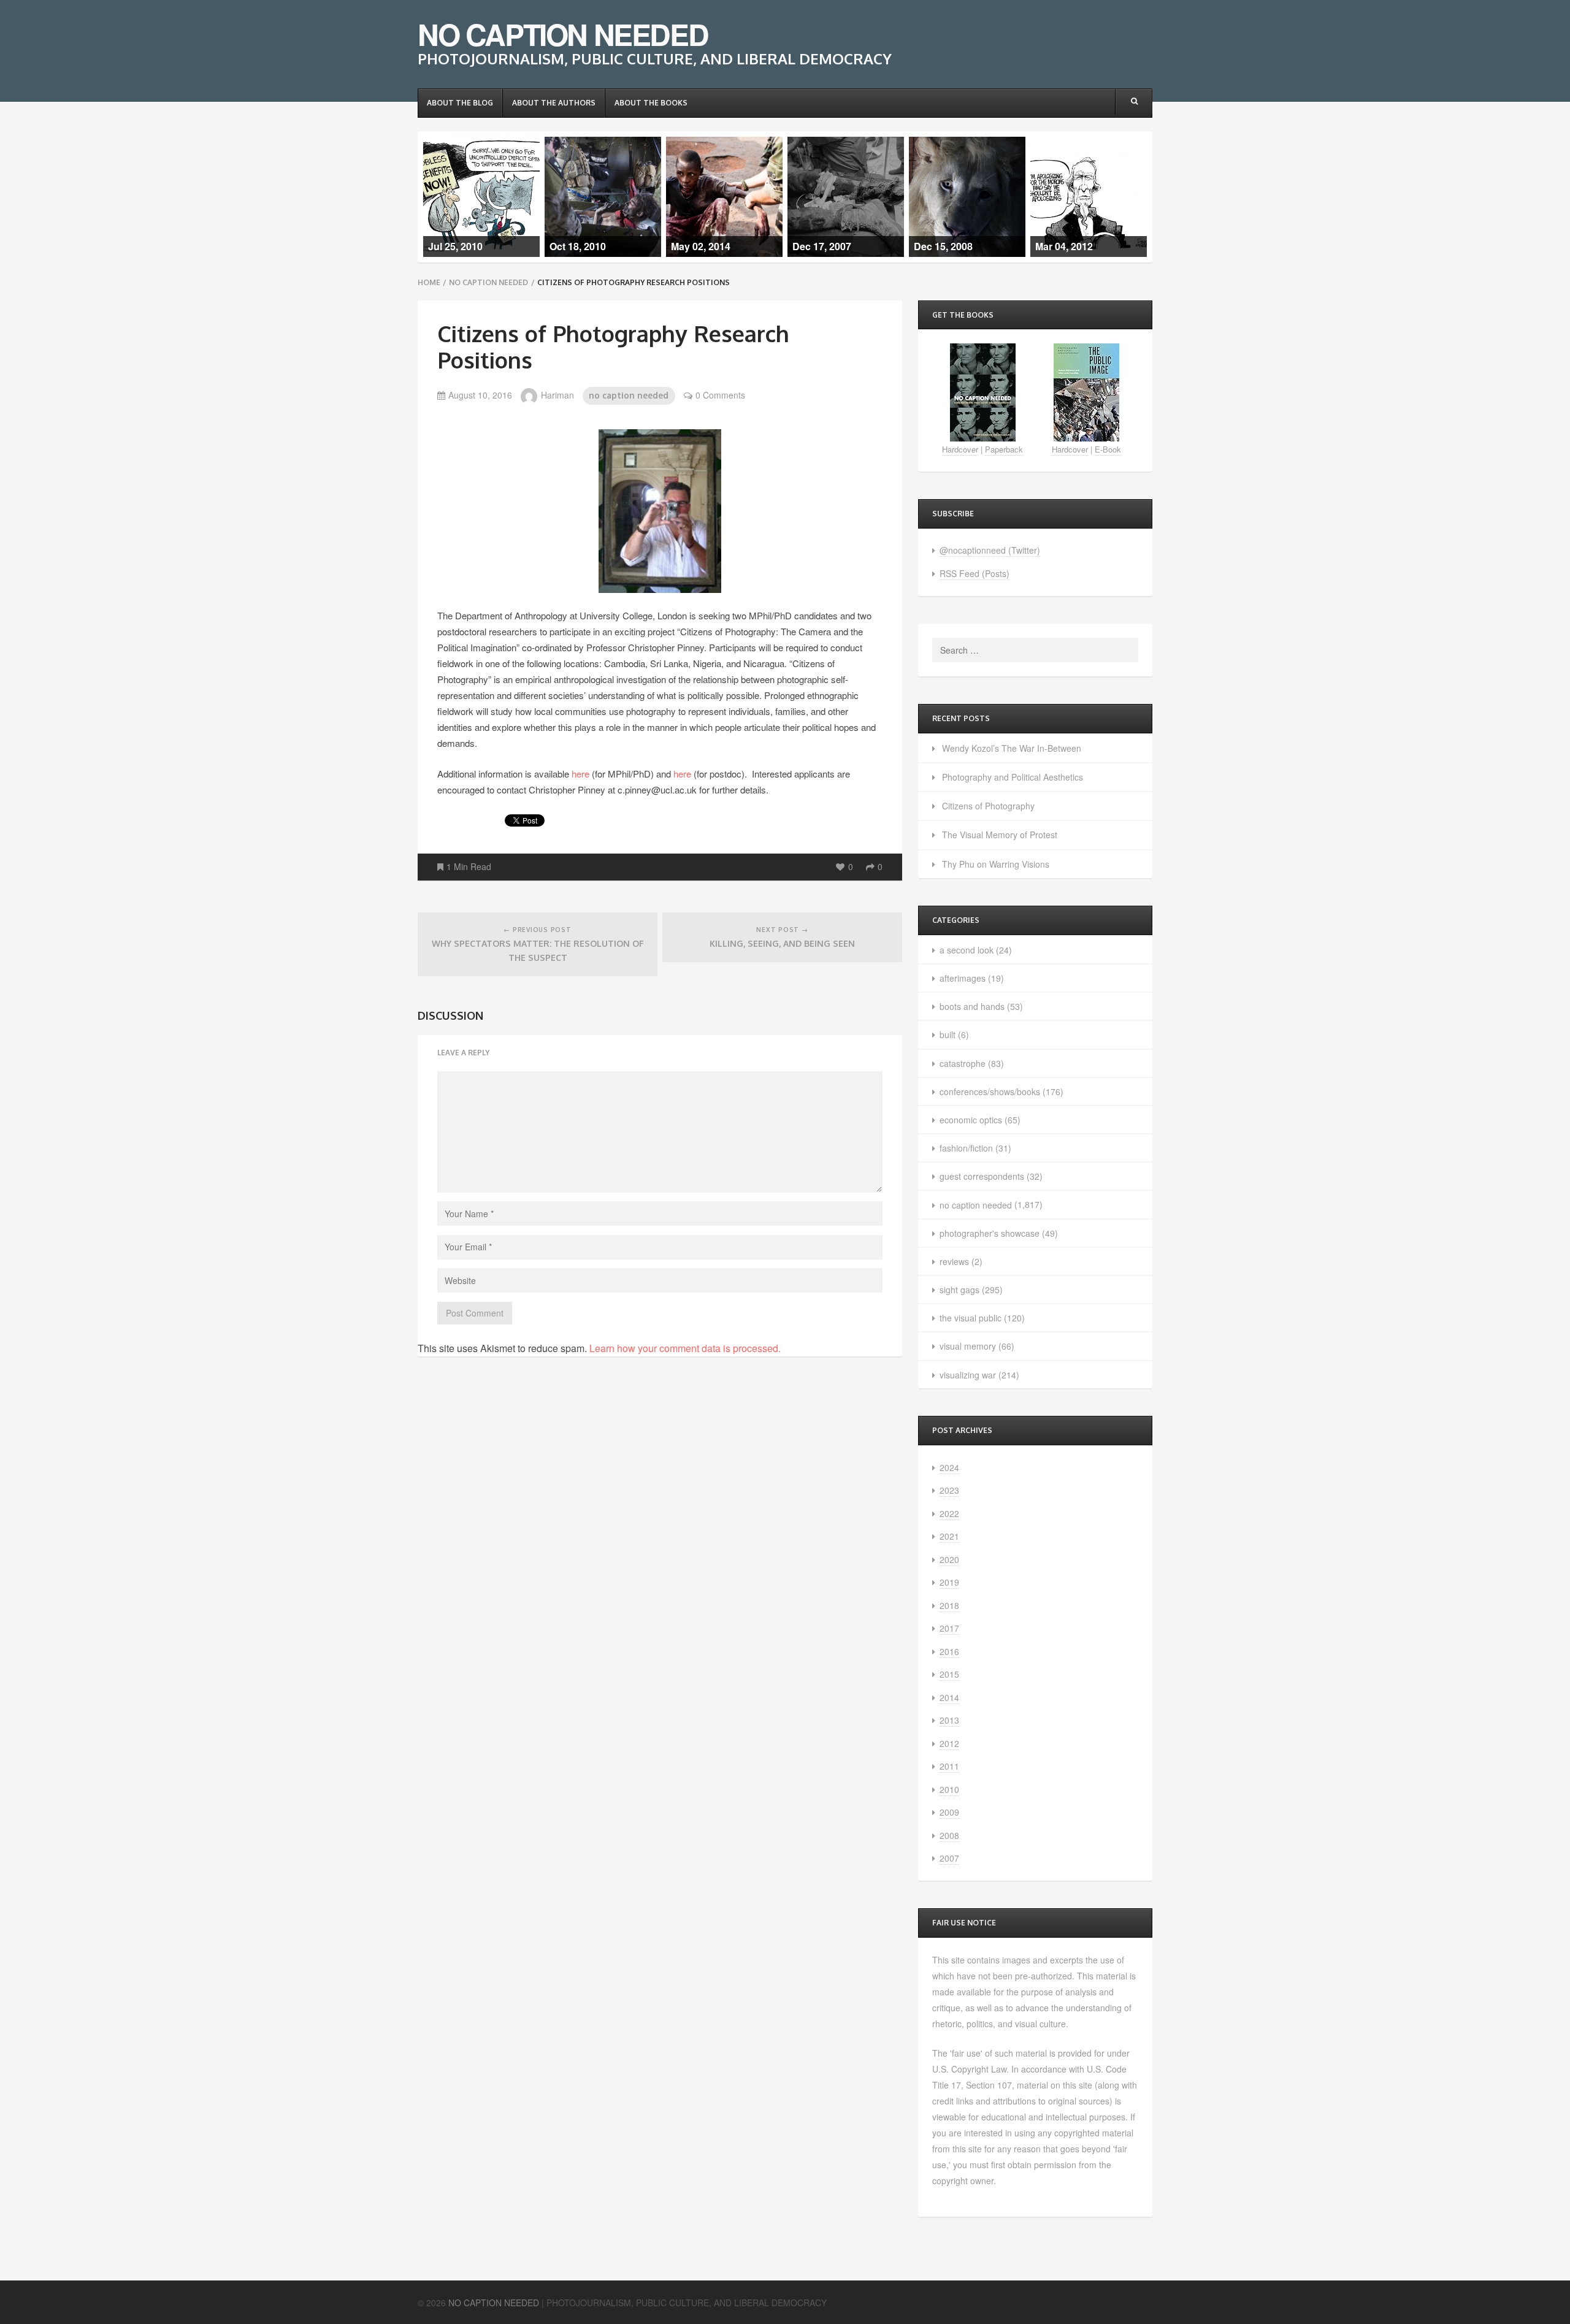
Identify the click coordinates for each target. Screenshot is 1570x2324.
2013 (949, 1720)
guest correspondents (982, 1176)
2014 (949, 1697)
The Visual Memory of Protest (1000, 835)
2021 (949, 1536)
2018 (949, 1605)
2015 (949, 1674)
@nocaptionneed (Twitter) (990, 550)
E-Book (1108, 449)
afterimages (963, 978)
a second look (967, 950)
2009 (949, 1812)
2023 (949, 1490)
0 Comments (720, 395)
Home (429, 282)
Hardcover (960, 449)
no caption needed (488, 282)
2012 (949, 1743)
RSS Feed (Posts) (975, 573)
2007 (949, 1858)
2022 (949, 1513)
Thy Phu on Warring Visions (996, 864)
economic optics (971, 1120)
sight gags (959, 1290)
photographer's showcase (990, 1233)
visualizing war (968, 1375)
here (580, 774)
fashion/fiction (966, 1148)
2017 (949, 1628)
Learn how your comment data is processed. (685, 1348)
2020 (949, 1559)
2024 (949, 1467)
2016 (949, 1651)
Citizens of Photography (988, 806)
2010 (949, 1789)
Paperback (1004, 449)
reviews (954, 1261)
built (948, 1034)
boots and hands (972, 1006)
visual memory (968, 1346)
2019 (949, 1582)
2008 (949, 1835)
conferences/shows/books (990, 1091)
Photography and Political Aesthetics (1013, 777)
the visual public (971, 1318)
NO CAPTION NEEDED (563, 34)
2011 (949, 1766)
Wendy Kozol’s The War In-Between (1012, 748)
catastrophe (963, 1063)
